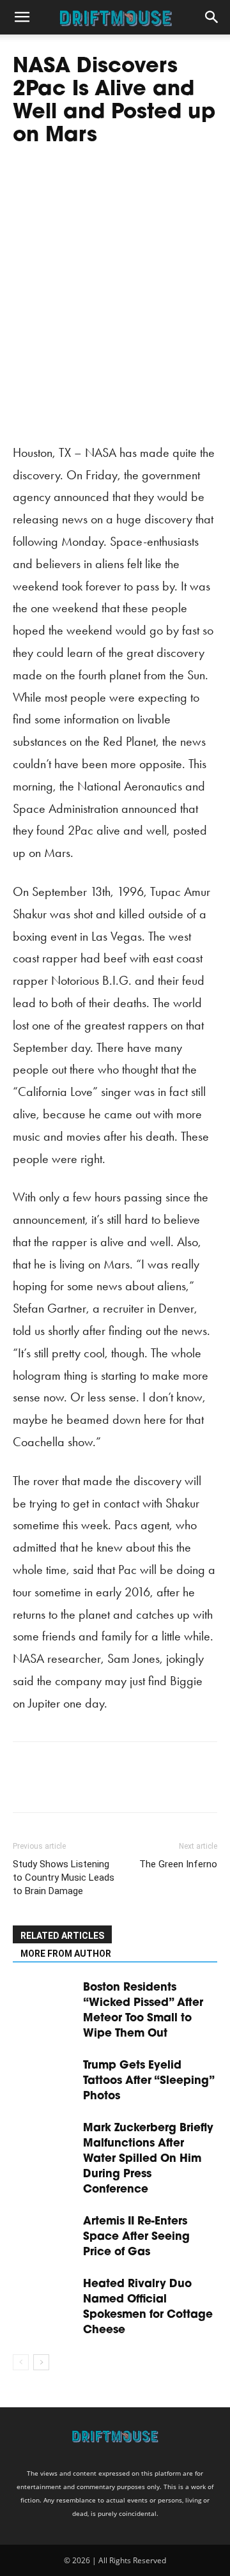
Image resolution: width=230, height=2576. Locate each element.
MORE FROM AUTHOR (66, 1954)
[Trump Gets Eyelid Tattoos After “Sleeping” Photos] (45, 2080)
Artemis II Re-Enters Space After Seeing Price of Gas (136, 2237)
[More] (144, 1786)
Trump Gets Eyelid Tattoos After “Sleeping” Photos (149, 2081)
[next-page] (41, 2362)
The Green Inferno (178, 1864)
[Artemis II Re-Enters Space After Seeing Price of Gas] (45, 2236)
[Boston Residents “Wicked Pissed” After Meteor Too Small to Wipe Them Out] (45, 2002)
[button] (22, 17)
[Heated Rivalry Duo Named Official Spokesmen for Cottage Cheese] (45, 2298)
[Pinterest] (84, 1786)
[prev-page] (21, 2362)
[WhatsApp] (114, 1786)
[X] (55, 1786)
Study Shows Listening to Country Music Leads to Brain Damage (64, 1878)
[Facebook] (26, 1786)
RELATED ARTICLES (62, 1936)
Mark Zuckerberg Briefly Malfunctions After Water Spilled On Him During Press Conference (148, 2159)
